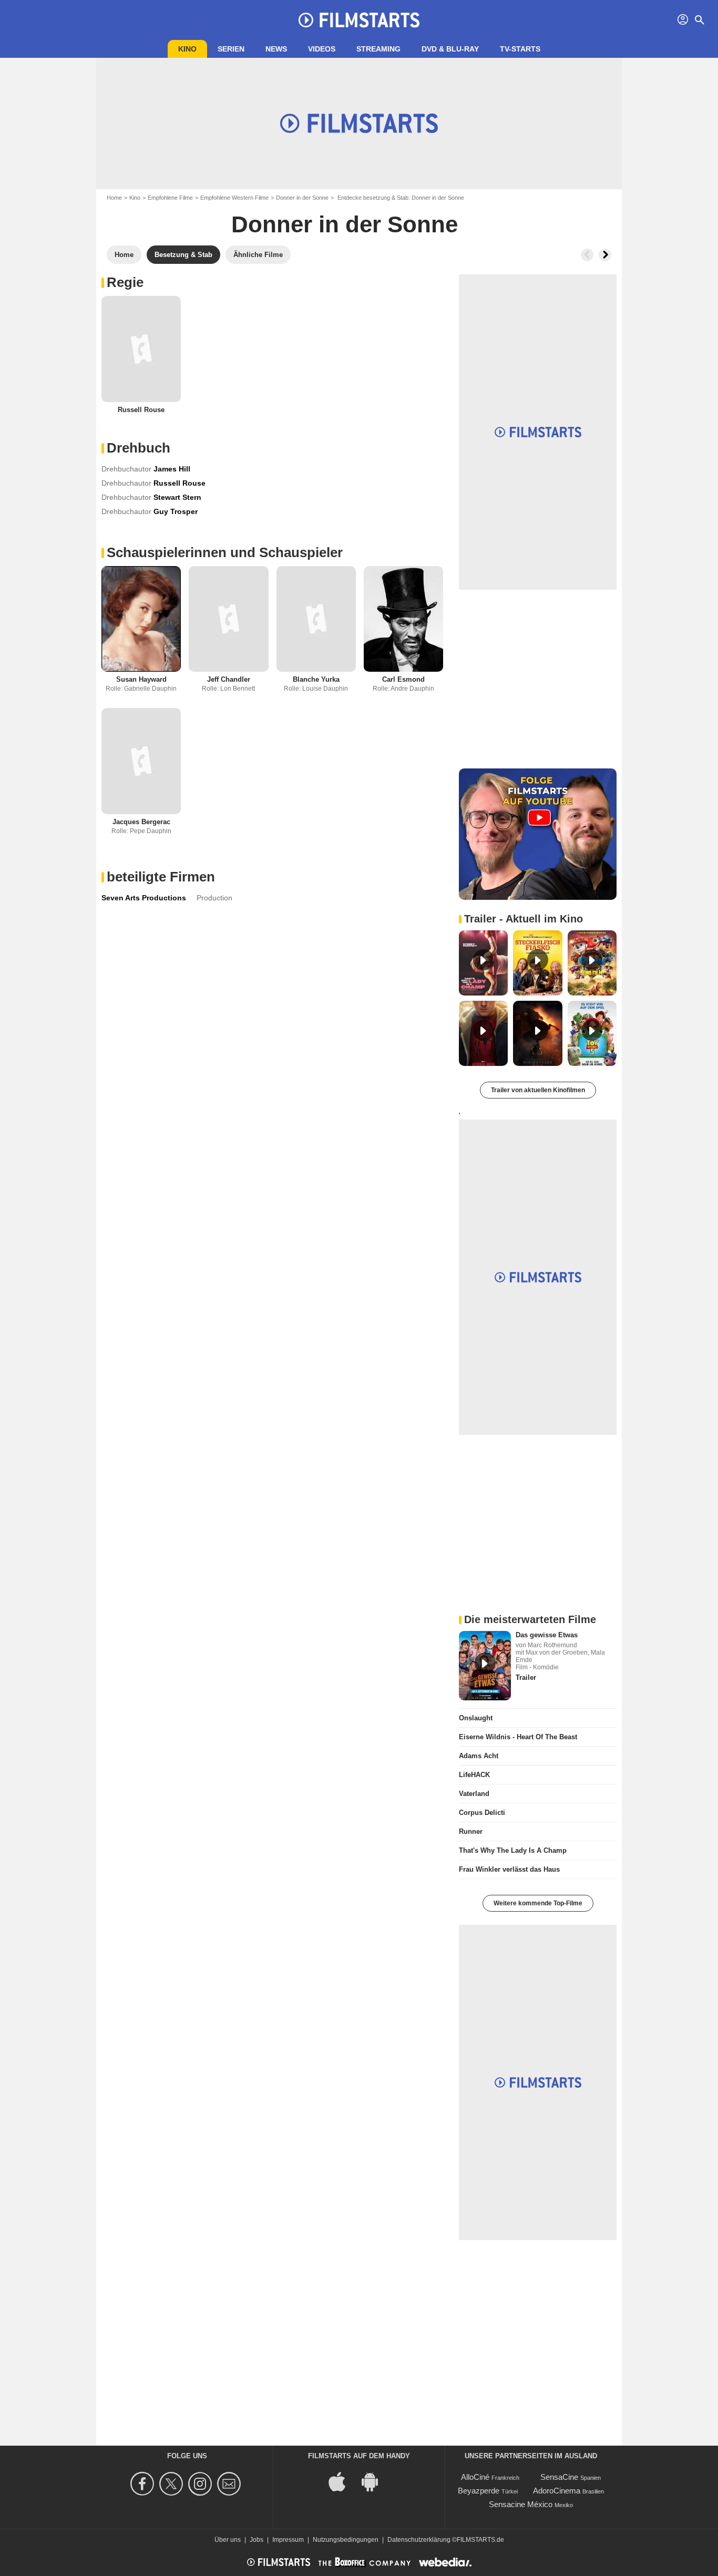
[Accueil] (359, 20)
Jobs (257, 2540)
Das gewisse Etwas (547, 1635)
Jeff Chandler (229, 679)
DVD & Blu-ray (450, 49)
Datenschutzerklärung (419, 2540)
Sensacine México (521, 2504)
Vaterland (474, 1794)
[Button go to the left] (587, 255)
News (276, 49)
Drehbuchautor (126, 469)
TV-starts (520, 49)
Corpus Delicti (482, 1813)
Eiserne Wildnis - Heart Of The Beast (518, 1737)
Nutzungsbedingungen (346, 2540)
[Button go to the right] (605, 255)
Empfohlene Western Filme (234, 198)
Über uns (228, 2540)
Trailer (526, 1677)
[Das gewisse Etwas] (485, 1666)
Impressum (288, 2540)
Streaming (378, 49)
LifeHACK (474, 1775)
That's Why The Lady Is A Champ (513, 1850)
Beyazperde (479, 2491)
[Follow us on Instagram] (202, 2484)
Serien (231, 49)
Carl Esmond (403, 679)
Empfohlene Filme (170, 198)
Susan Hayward (141, 679)
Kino (187, 49)
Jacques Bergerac (141, 822)
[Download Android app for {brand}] (375, 2481)
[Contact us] (230, 2484)
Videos (322, 49)
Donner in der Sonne (302, 198)
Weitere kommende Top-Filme (538, 1903)
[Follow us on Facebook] (144, 2484)
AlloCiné (475, 2477)
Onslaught (476, 1718)
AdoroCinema (557, 2491)
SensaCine (559, 2477)
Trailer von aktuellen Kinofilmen (538, 1090)
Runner (471, 1831)
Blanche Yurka (316, 679)
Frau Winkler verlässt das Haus (509, 1869)
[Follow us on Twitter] (173, 2484)
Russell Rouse (141, 410)
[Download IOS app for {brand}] (343, 2481)
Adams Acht (479, 1756)
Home (114, 198)
